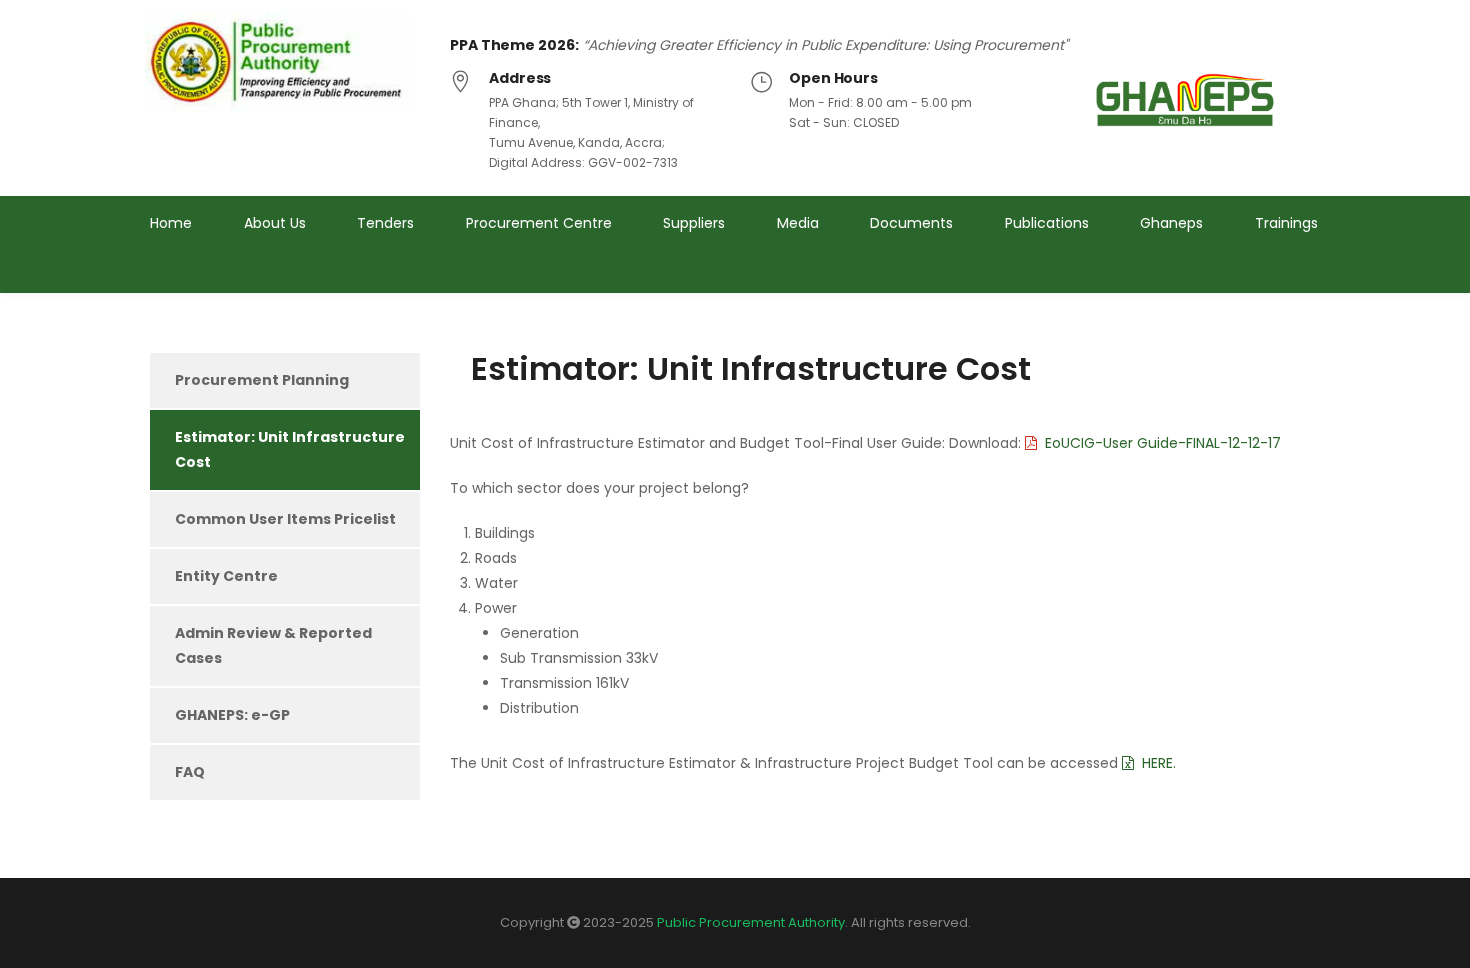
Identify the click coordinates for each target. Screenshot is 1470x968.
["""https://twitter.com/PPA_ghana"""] (1237, 278)
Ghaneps (1171, 223)
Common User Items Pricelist (285, 519)
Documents (911, 223)
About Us (275, 223)
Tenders (385, 223)
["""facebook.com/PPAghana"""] (1275, 278)
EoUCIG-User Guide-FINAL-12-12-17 (1163, 443)
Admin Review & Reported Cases (273, 645)
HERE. (1161, 763)
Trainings (1286, 223)
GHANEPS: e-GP (232, 715)
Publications (1047, 223)
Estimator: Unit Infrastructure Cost (290, 449)
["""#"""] (1312, 278)
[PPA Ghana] (282, 62)
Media (798, 223)
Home (171, 223)
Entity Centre (226, 576)
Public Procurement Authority (751, 922)
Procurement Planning (262, 380)
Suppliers (694, 223)
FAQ (190, 772)
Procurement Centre (539, 223)
